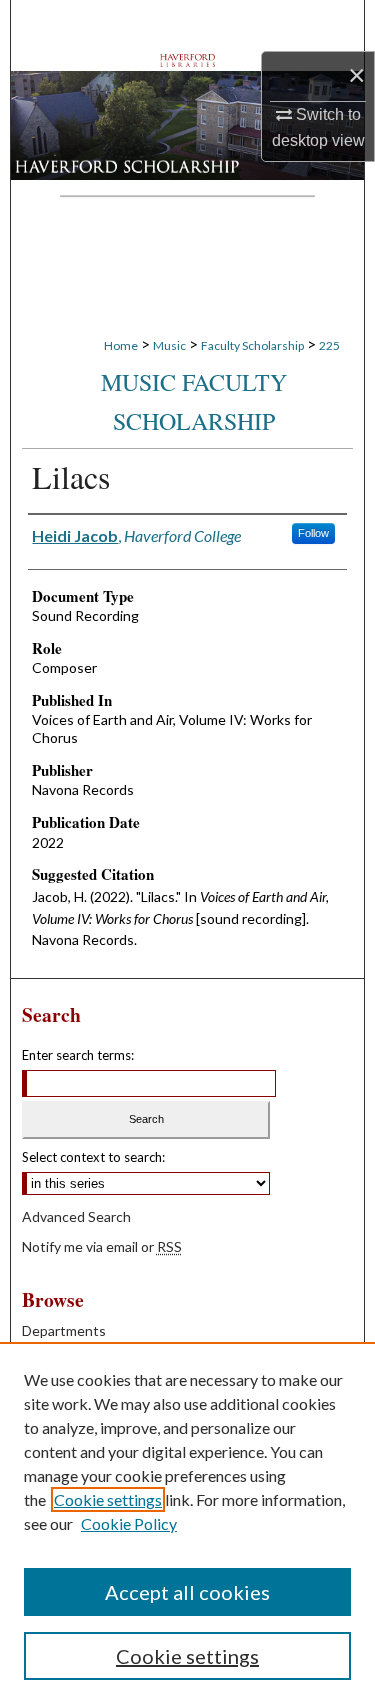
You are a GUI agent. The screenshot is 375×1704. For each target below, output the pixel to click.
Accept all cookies (187, 1592)
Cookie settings (108, 1499)
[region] (187, 1523)
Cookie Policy (129, 1523)
